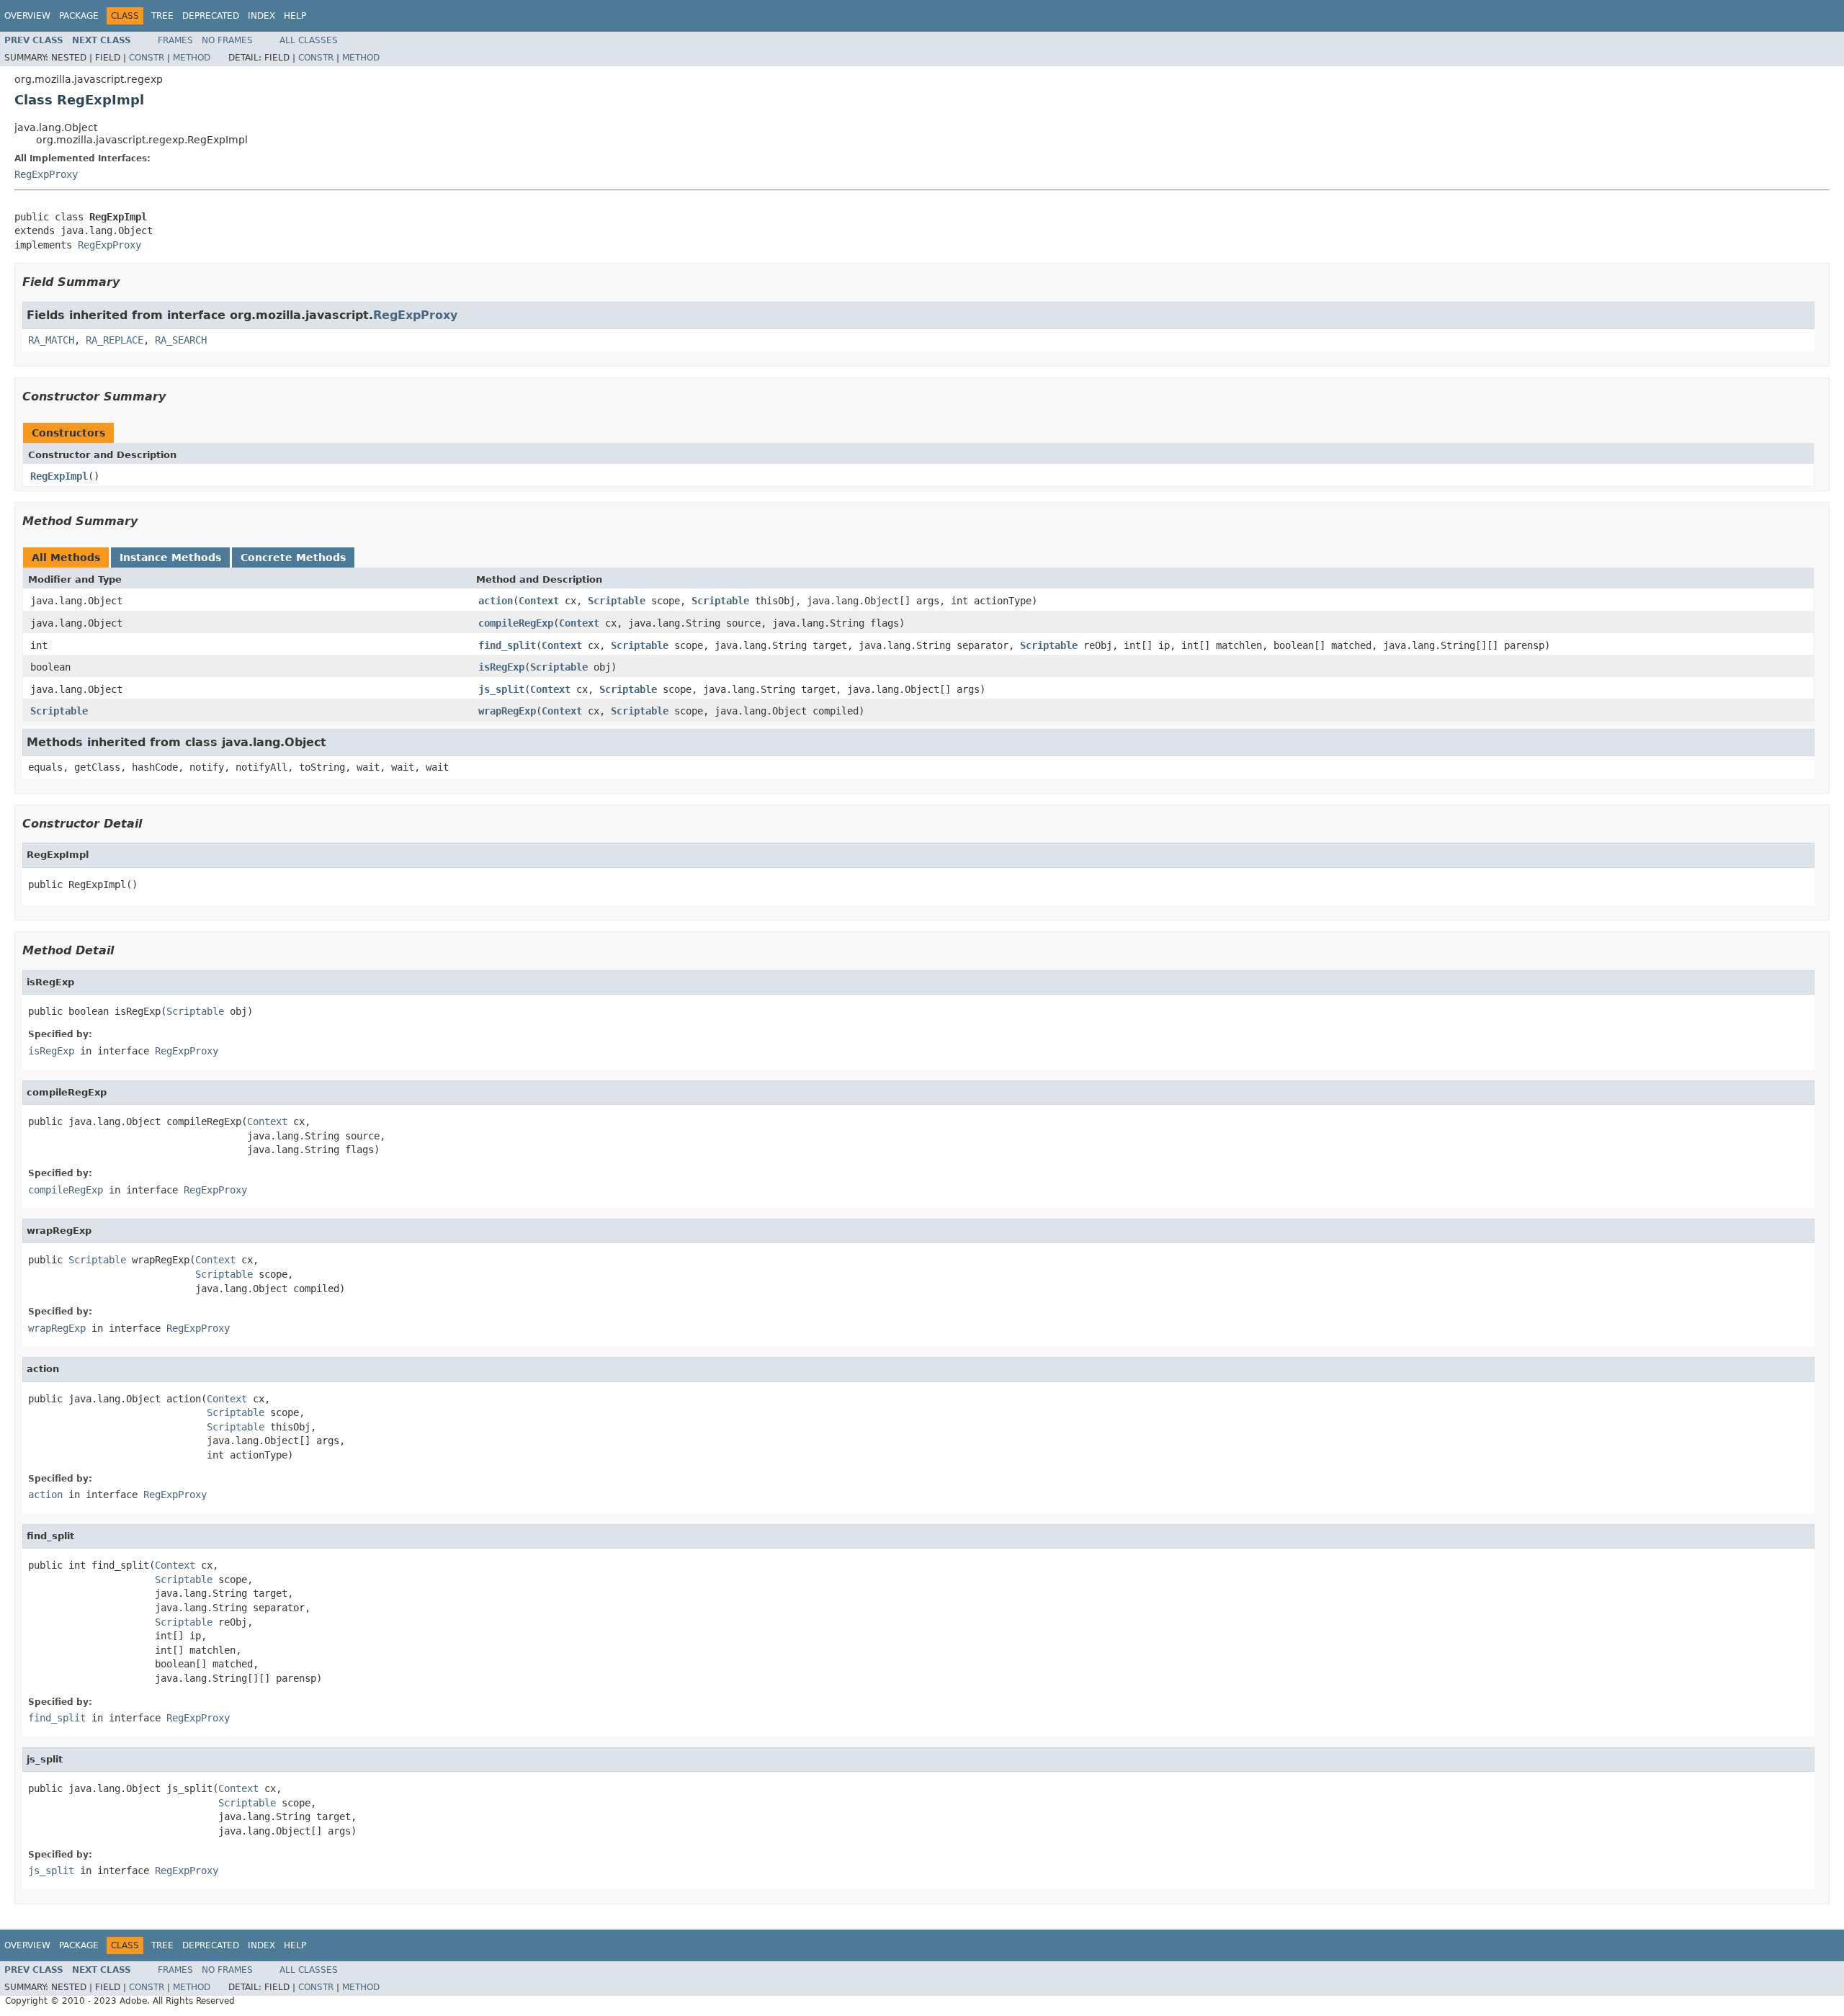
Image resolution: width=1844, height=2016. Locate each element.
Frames (175, 40)
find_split (507, 645)
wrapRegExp (507, 711)
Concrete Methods (293, 557)
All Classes (309, 40)
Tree (162, 16)
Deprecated (211, 16)
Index (261, 16)
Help (295, 16)
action (496, 601)
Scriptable (617, 601)
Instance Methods (170, 557)
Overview (27, 16)
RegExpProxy (46, 174)
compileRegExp (516, 623)
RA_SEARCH (181, 340)
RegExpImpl (59, 476)
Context (539, 601)
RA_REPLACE (115, 340)
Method (192, 58)
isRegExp (501, 667)
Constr (147, 58)
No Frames (227, 40)
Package (79, 16)
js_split (501, 689)
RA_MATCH (51, 340)
